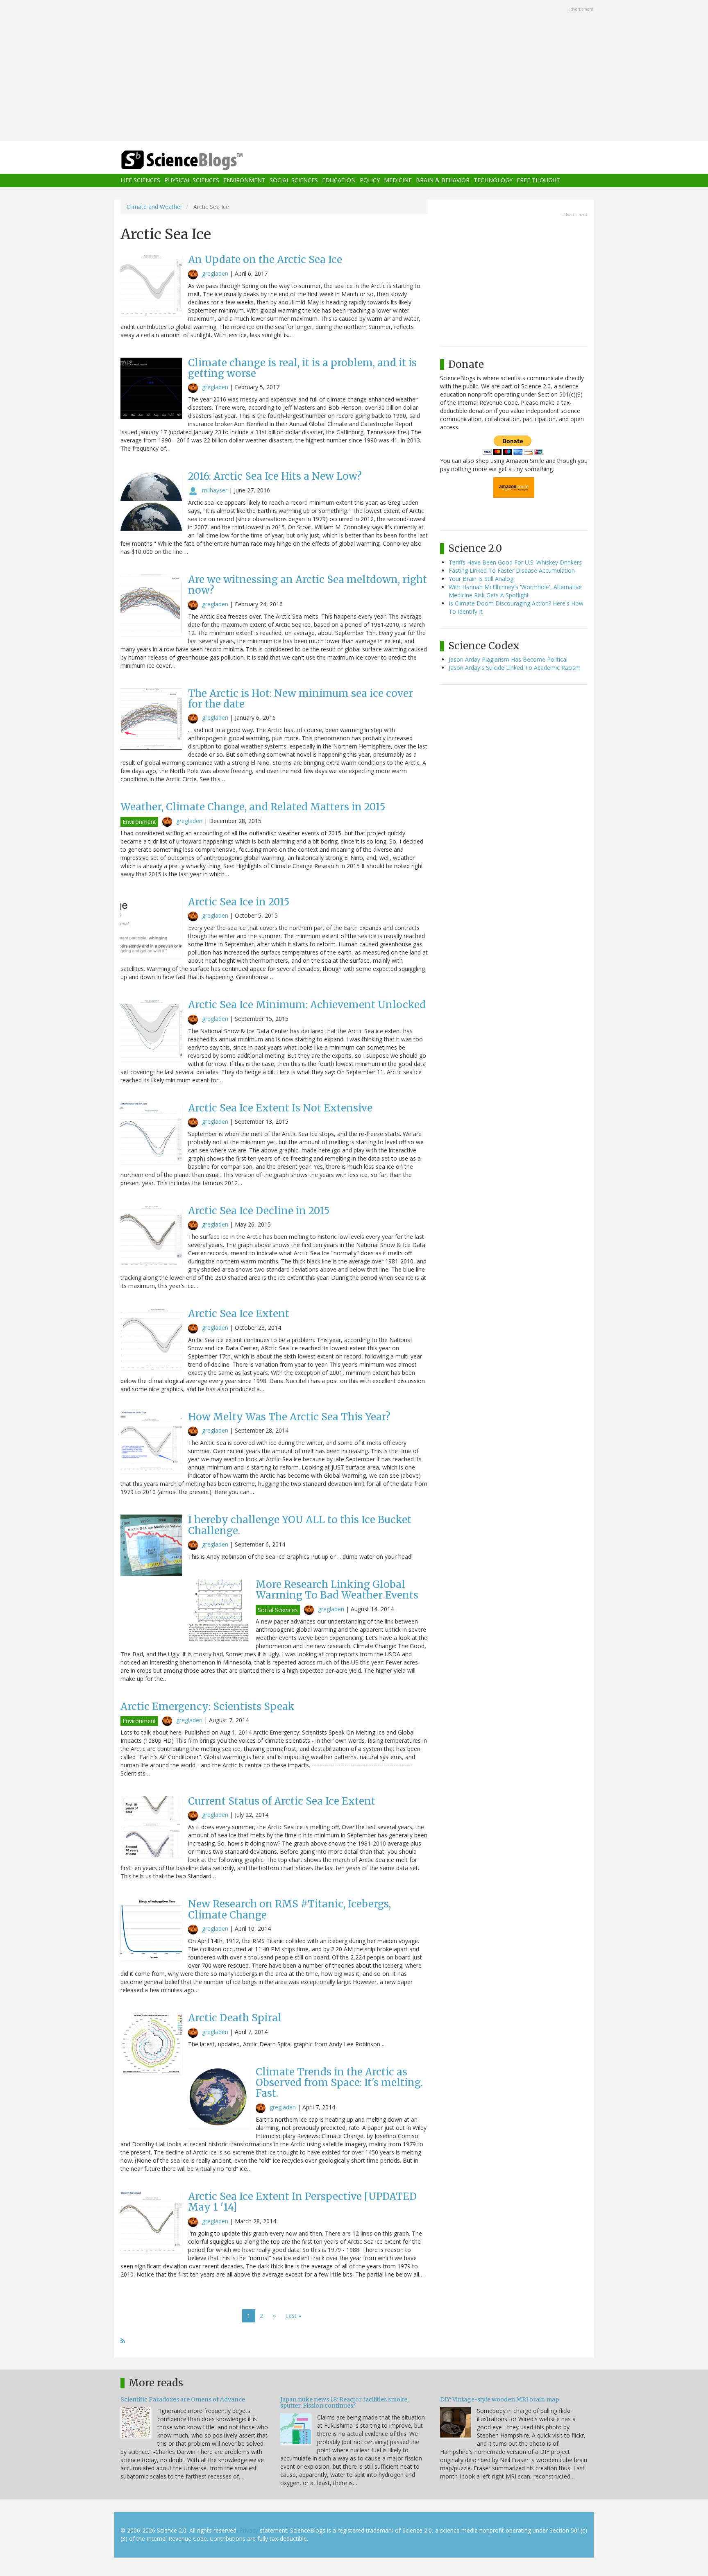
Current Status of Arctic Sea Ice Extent (282, 1801)
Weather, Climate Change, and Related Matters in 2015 (253, 807)
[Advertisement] (354, 71)
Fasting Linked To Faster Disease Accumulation (512, 570)
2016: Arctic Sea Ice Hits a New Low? (275, 476)
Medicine (398, 180)
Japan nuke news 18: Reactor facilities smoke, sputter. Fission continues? (344, 2403)
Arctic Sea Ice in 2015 (239, 902)
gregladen (215, 273)
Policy (370, 180)
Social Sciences (294, 180)
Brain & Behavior (443, 180)
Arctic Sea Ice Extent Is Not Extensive (280, 1108)
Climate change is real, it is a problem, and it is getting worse (302, 368)
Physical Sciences (192, 180)
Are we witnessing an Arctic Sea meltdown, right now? (307, 585)
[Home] (198, 160)
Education (339, 180)
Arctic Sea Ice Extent (239, 1314)
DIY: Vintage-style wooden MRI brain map (499, 2399)
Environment (244, 180)
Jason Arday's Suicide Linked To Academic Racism (515, 668)
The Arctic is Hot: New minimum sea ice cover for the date (301, 699)
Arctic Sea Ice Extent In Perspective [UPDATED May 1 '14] (302, 2202)
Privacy (249, 2530)
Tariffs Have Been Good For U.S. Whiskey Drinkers (515, 562)
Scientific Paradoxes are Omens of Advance (183, 2399)
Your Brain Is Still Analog (481, 579)
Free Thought (538, 180)
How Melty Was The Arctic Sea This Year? (289, 1417)
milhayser (215, 490)
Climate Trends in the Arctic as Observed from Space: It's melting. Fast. (339, 2083)
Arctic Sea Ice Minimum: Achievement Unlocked (307, 1005)
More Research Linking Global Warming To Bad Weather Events (337, 1590)
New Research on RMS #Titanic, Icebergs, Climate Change (289, 1909)
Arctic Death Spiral (235, 2018)
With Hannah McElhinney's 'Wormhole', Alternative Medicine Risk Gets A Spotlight (515, 591)
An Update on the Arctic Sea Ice (265, 260)
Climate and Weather (154, 207)
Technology (493, 180)
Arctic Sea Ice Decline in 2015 (259, 1211)
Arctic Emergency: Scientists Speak (208, 1706)
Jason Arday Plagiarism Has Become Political (508, 659)
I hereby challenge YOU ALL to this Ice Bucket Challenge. (300, 1525)
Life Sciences (140, 180)
